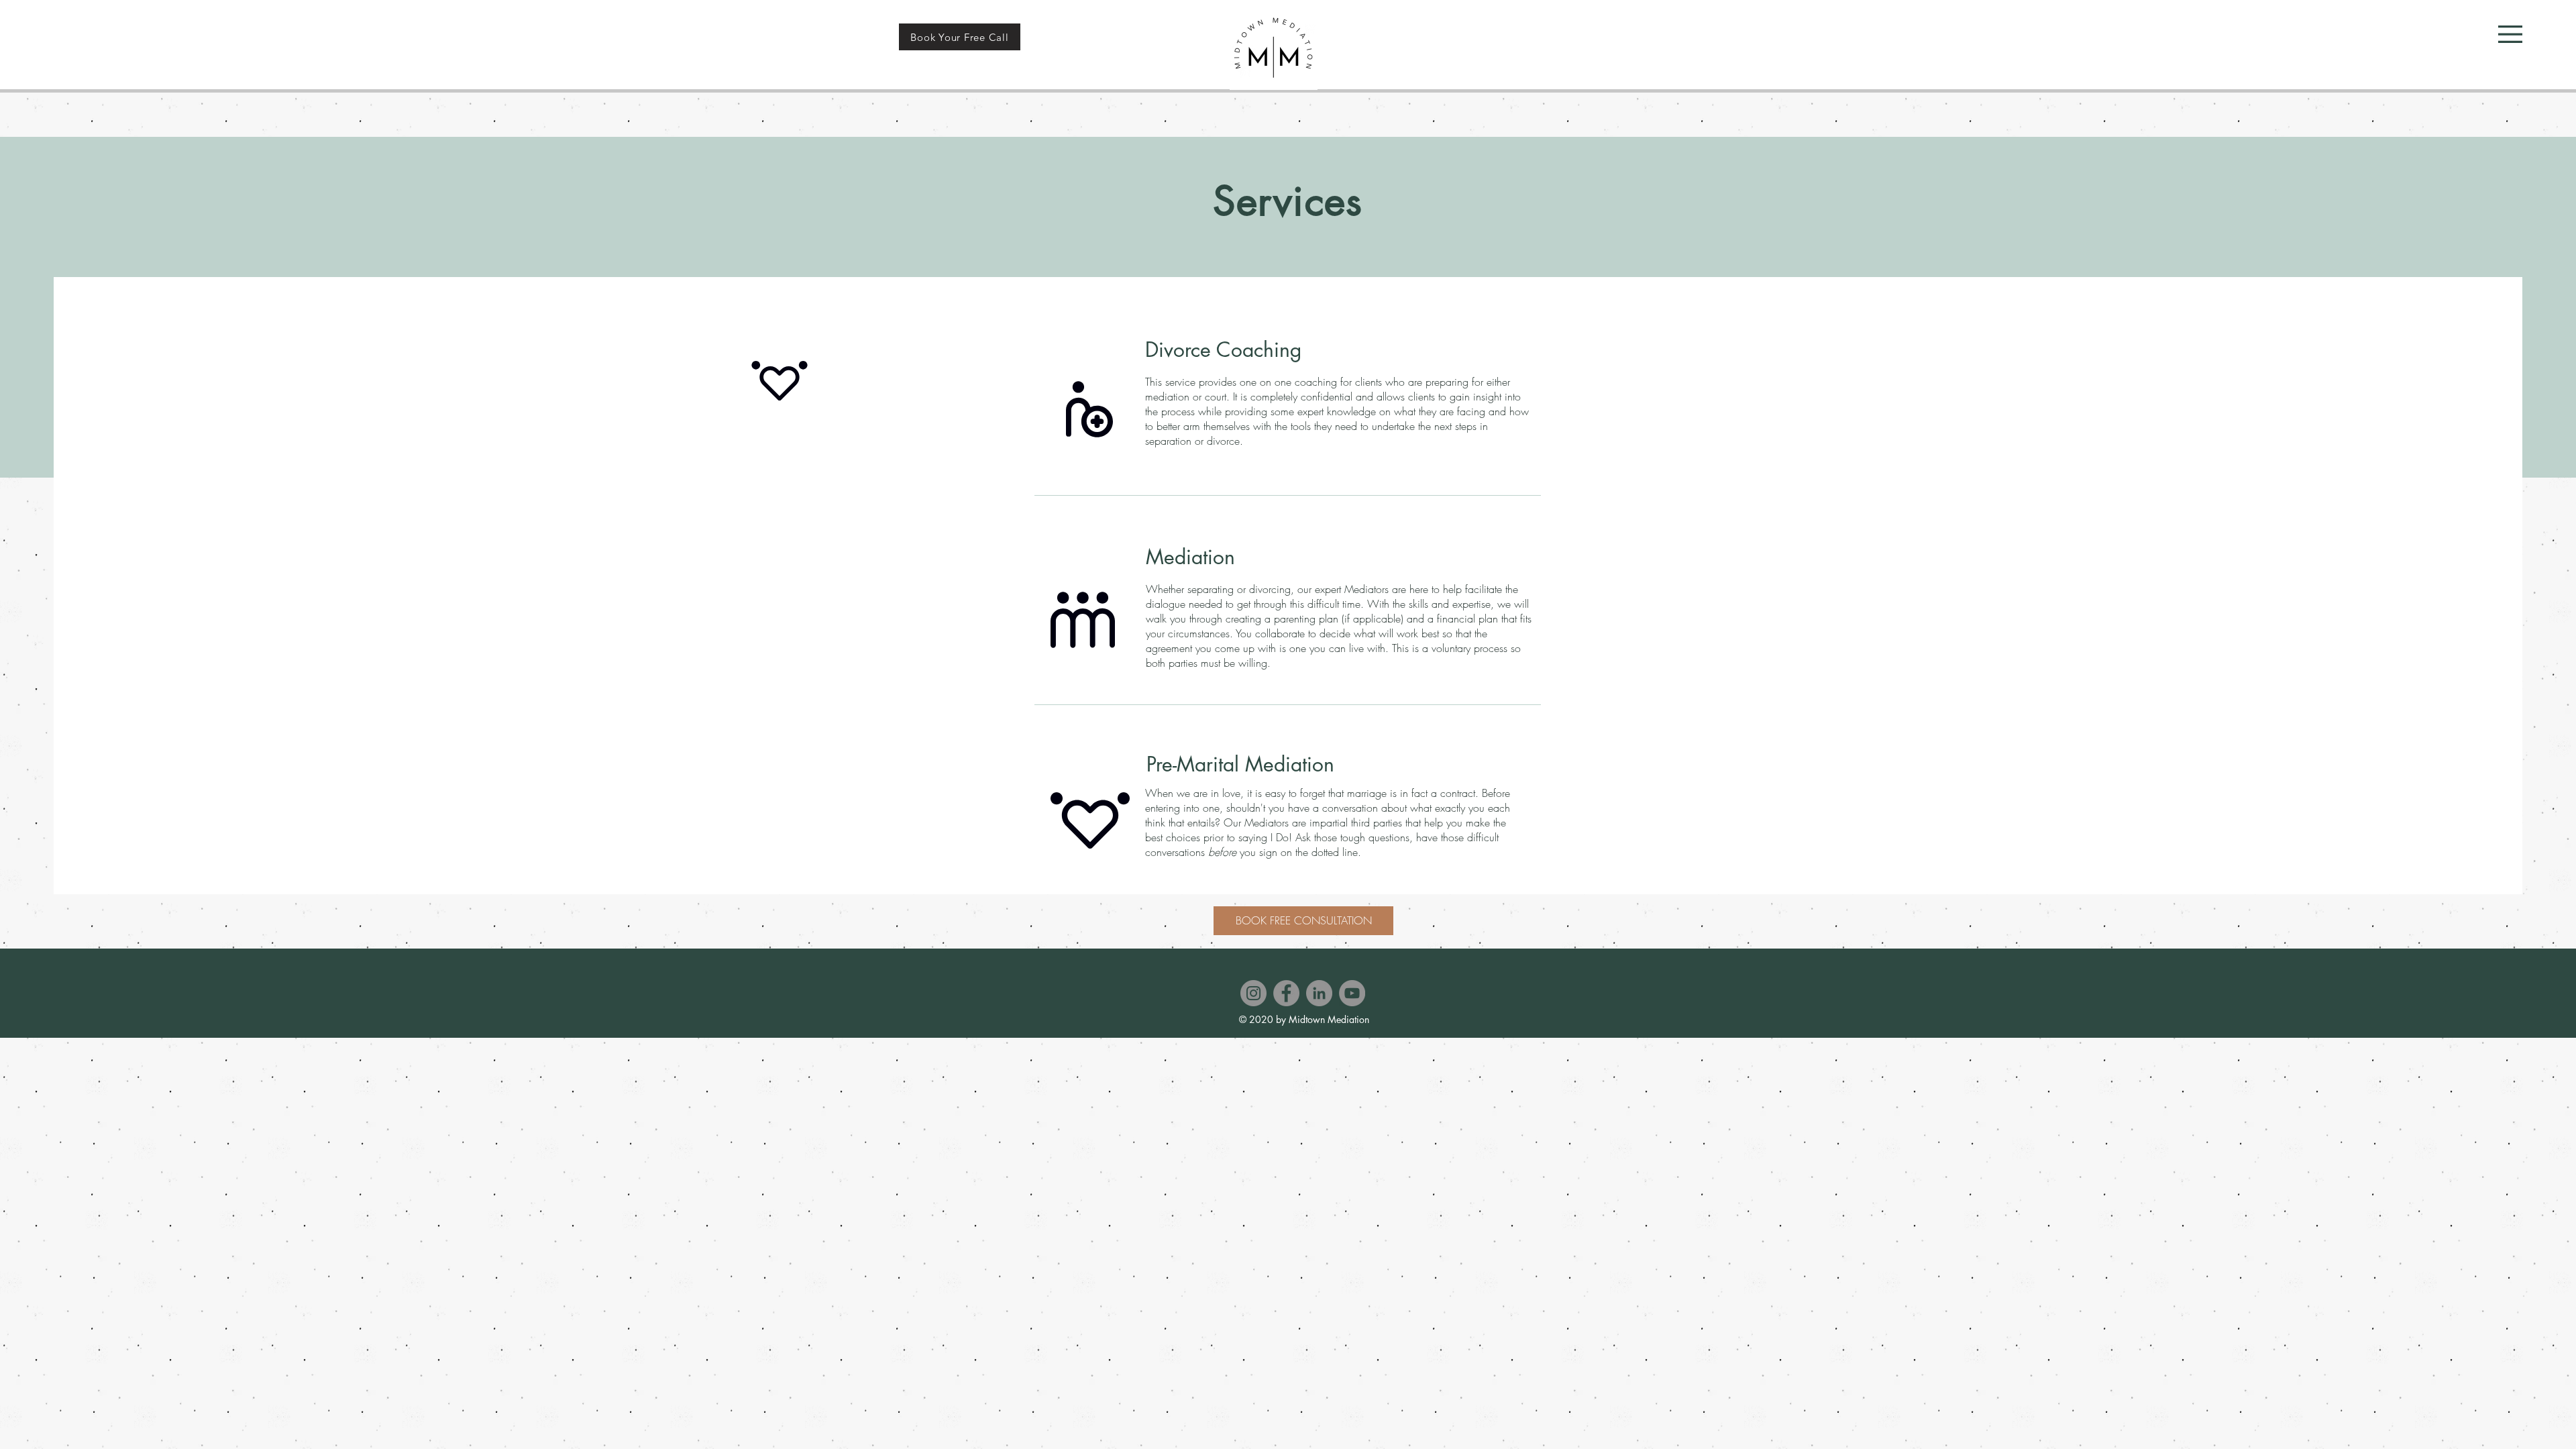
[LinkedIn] (1319, 993)
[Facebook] (1286, 993)
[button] (2510, 34)
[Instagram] (1253, 993)
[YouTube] (1352, 993)
